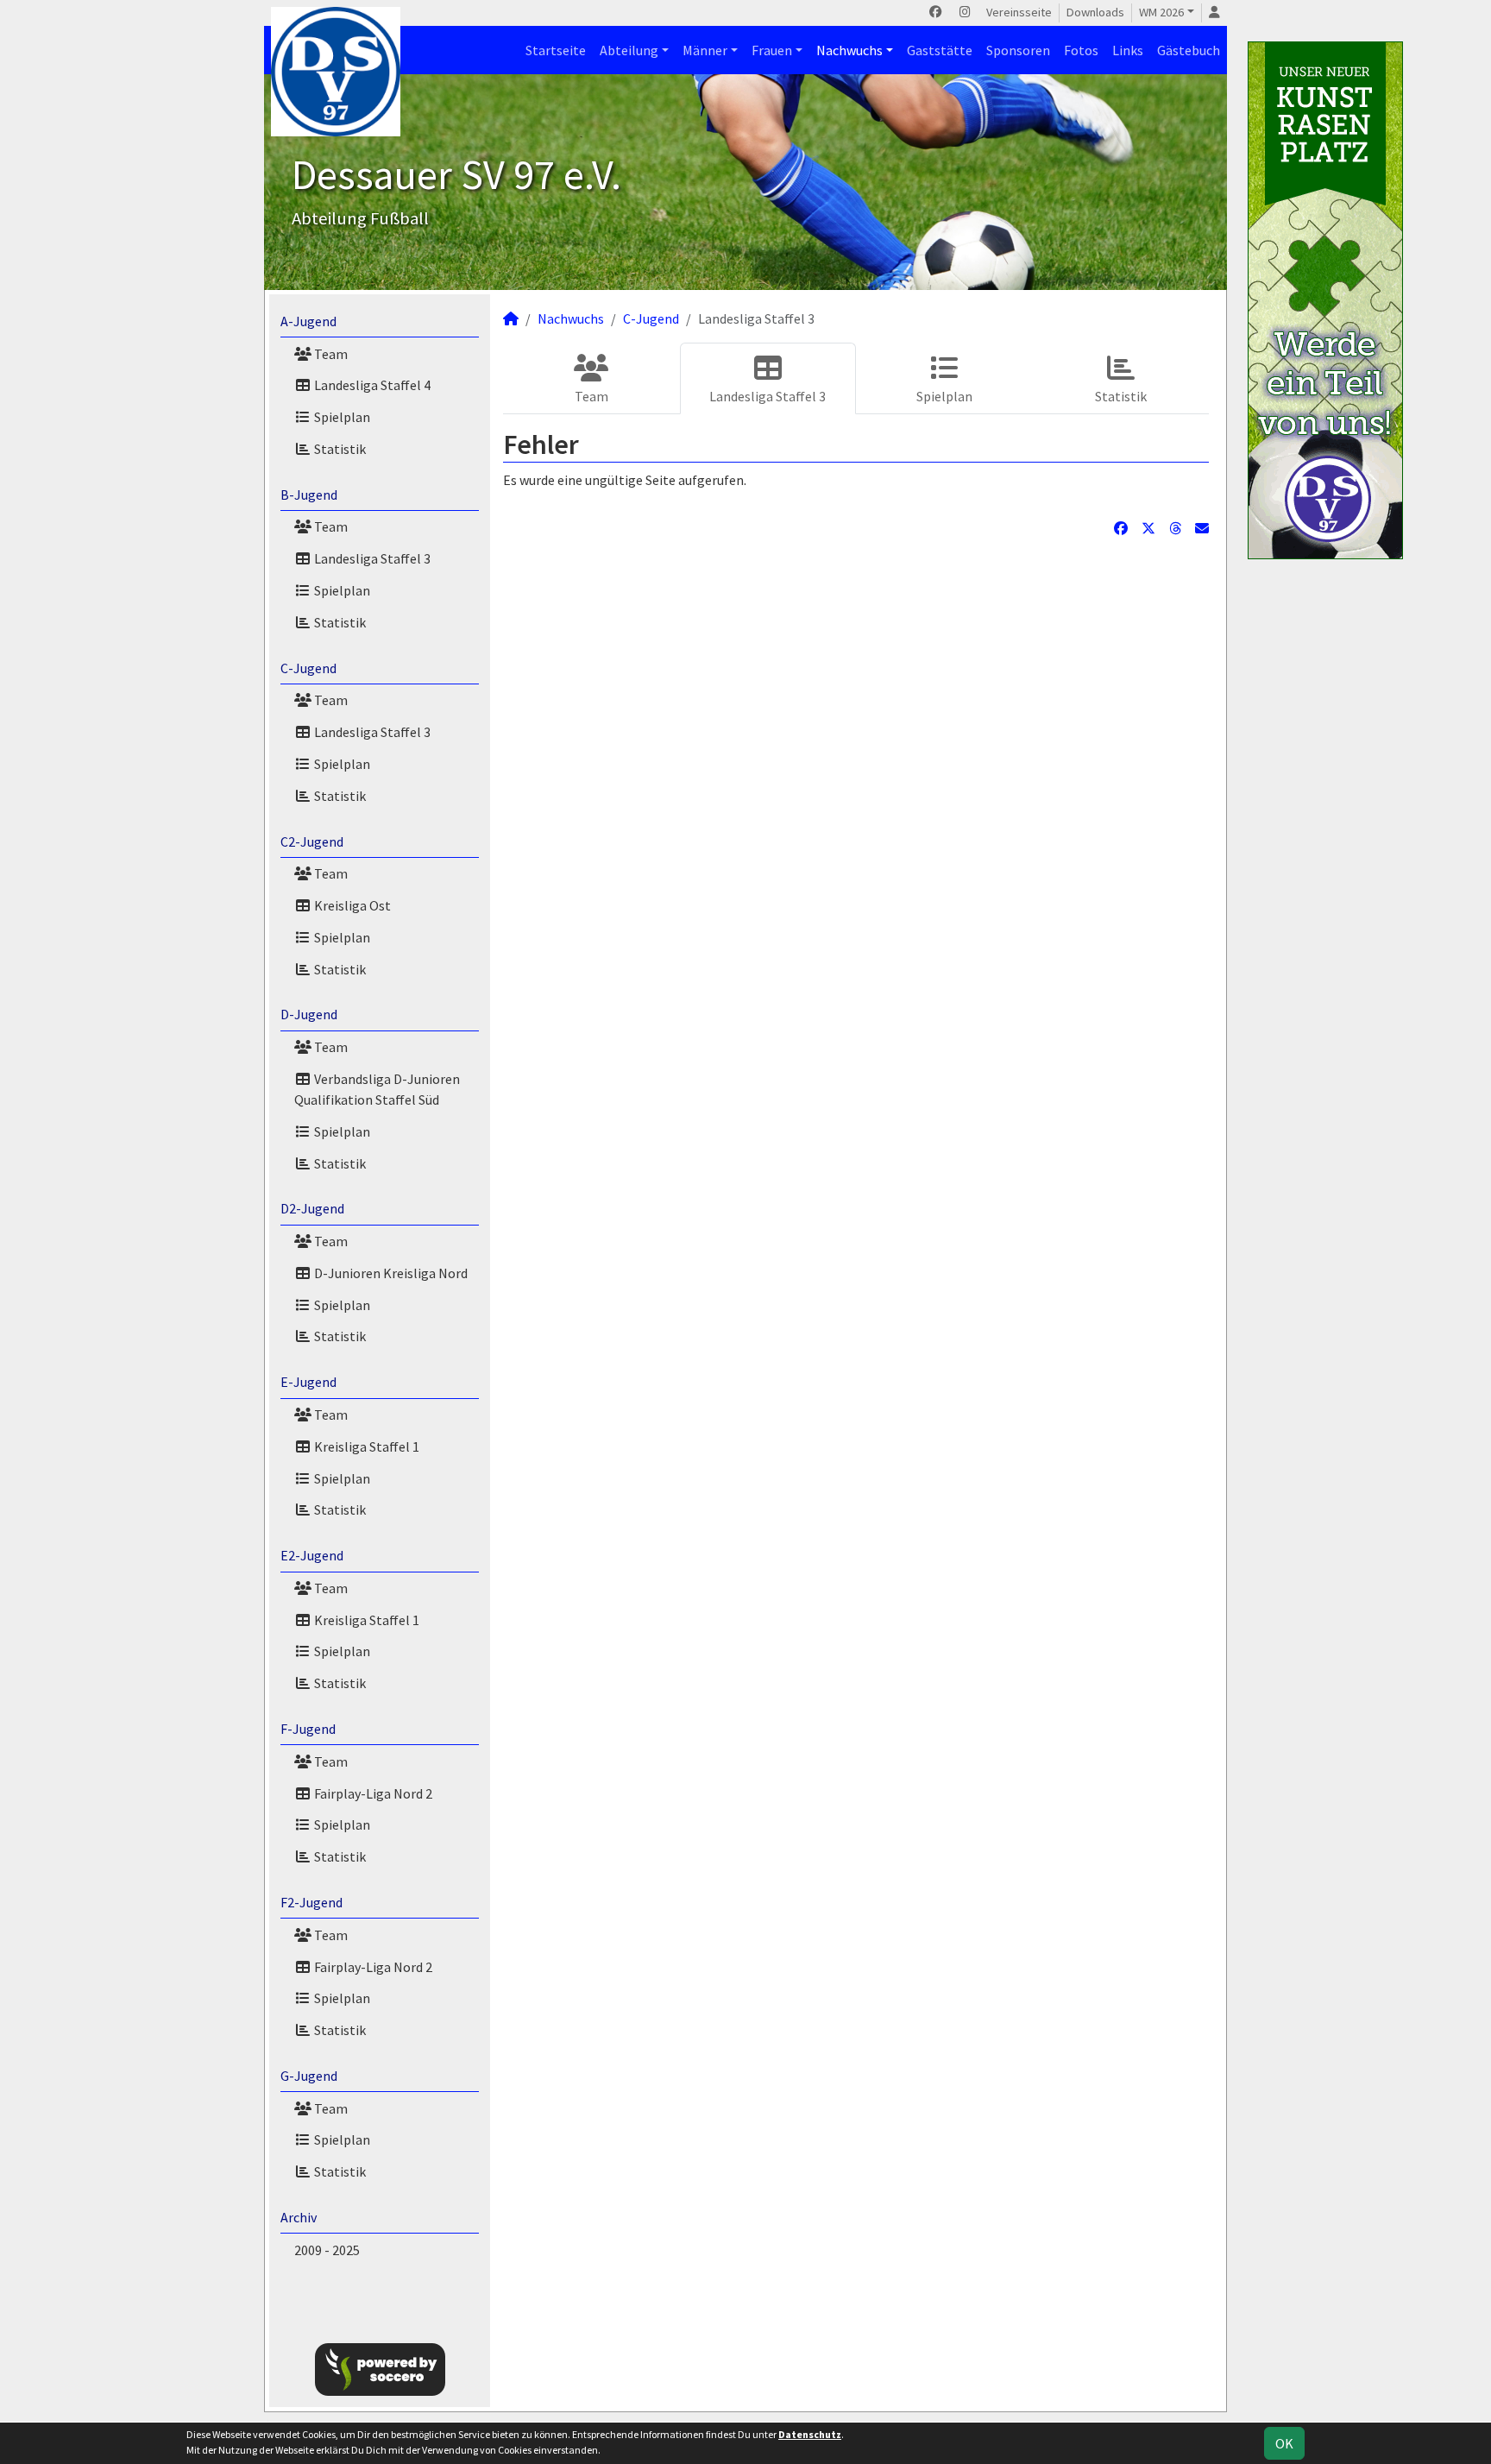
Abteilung (629, 50)
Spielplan (341, 417)
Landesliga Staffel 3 (371, 558)
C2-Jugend (312, 841)
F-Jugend (308, 1729)
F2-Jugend (311, 1902)
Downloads (1095, 12)
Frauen (772, 50)
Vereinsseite (1019, 12)
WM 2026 (1161, 12)
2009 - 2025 (327, 2250)
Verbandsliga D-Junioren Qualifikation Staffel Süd (377, 1089)
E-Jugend (308, 1382)
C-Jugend (308, 668)
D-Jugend (309, 1014)
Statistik (339, 449)
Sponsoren (1018, 50)
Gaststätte (940, 50)
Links (1128, 50)
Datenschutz (810, 2434)
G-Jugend (309, 2076)
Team (330, 354)
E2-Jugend (312, 1555)
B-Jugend (309, 495)
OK (1284, 2443)
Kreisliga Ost (351, 905)
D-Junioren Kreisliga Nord (390, 1273)
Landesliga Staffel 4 (371, 385)
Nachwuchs (849, 50)
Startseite (556, 50)
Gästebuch (1189, 50)
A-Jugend (308, 321)
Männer (705, 50)
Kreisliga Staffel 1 (365, 1446)
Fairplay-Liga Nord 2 (372, 1793)
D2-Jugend (312, 1208)
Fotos (1081, 50)
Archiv (299, 2217)
